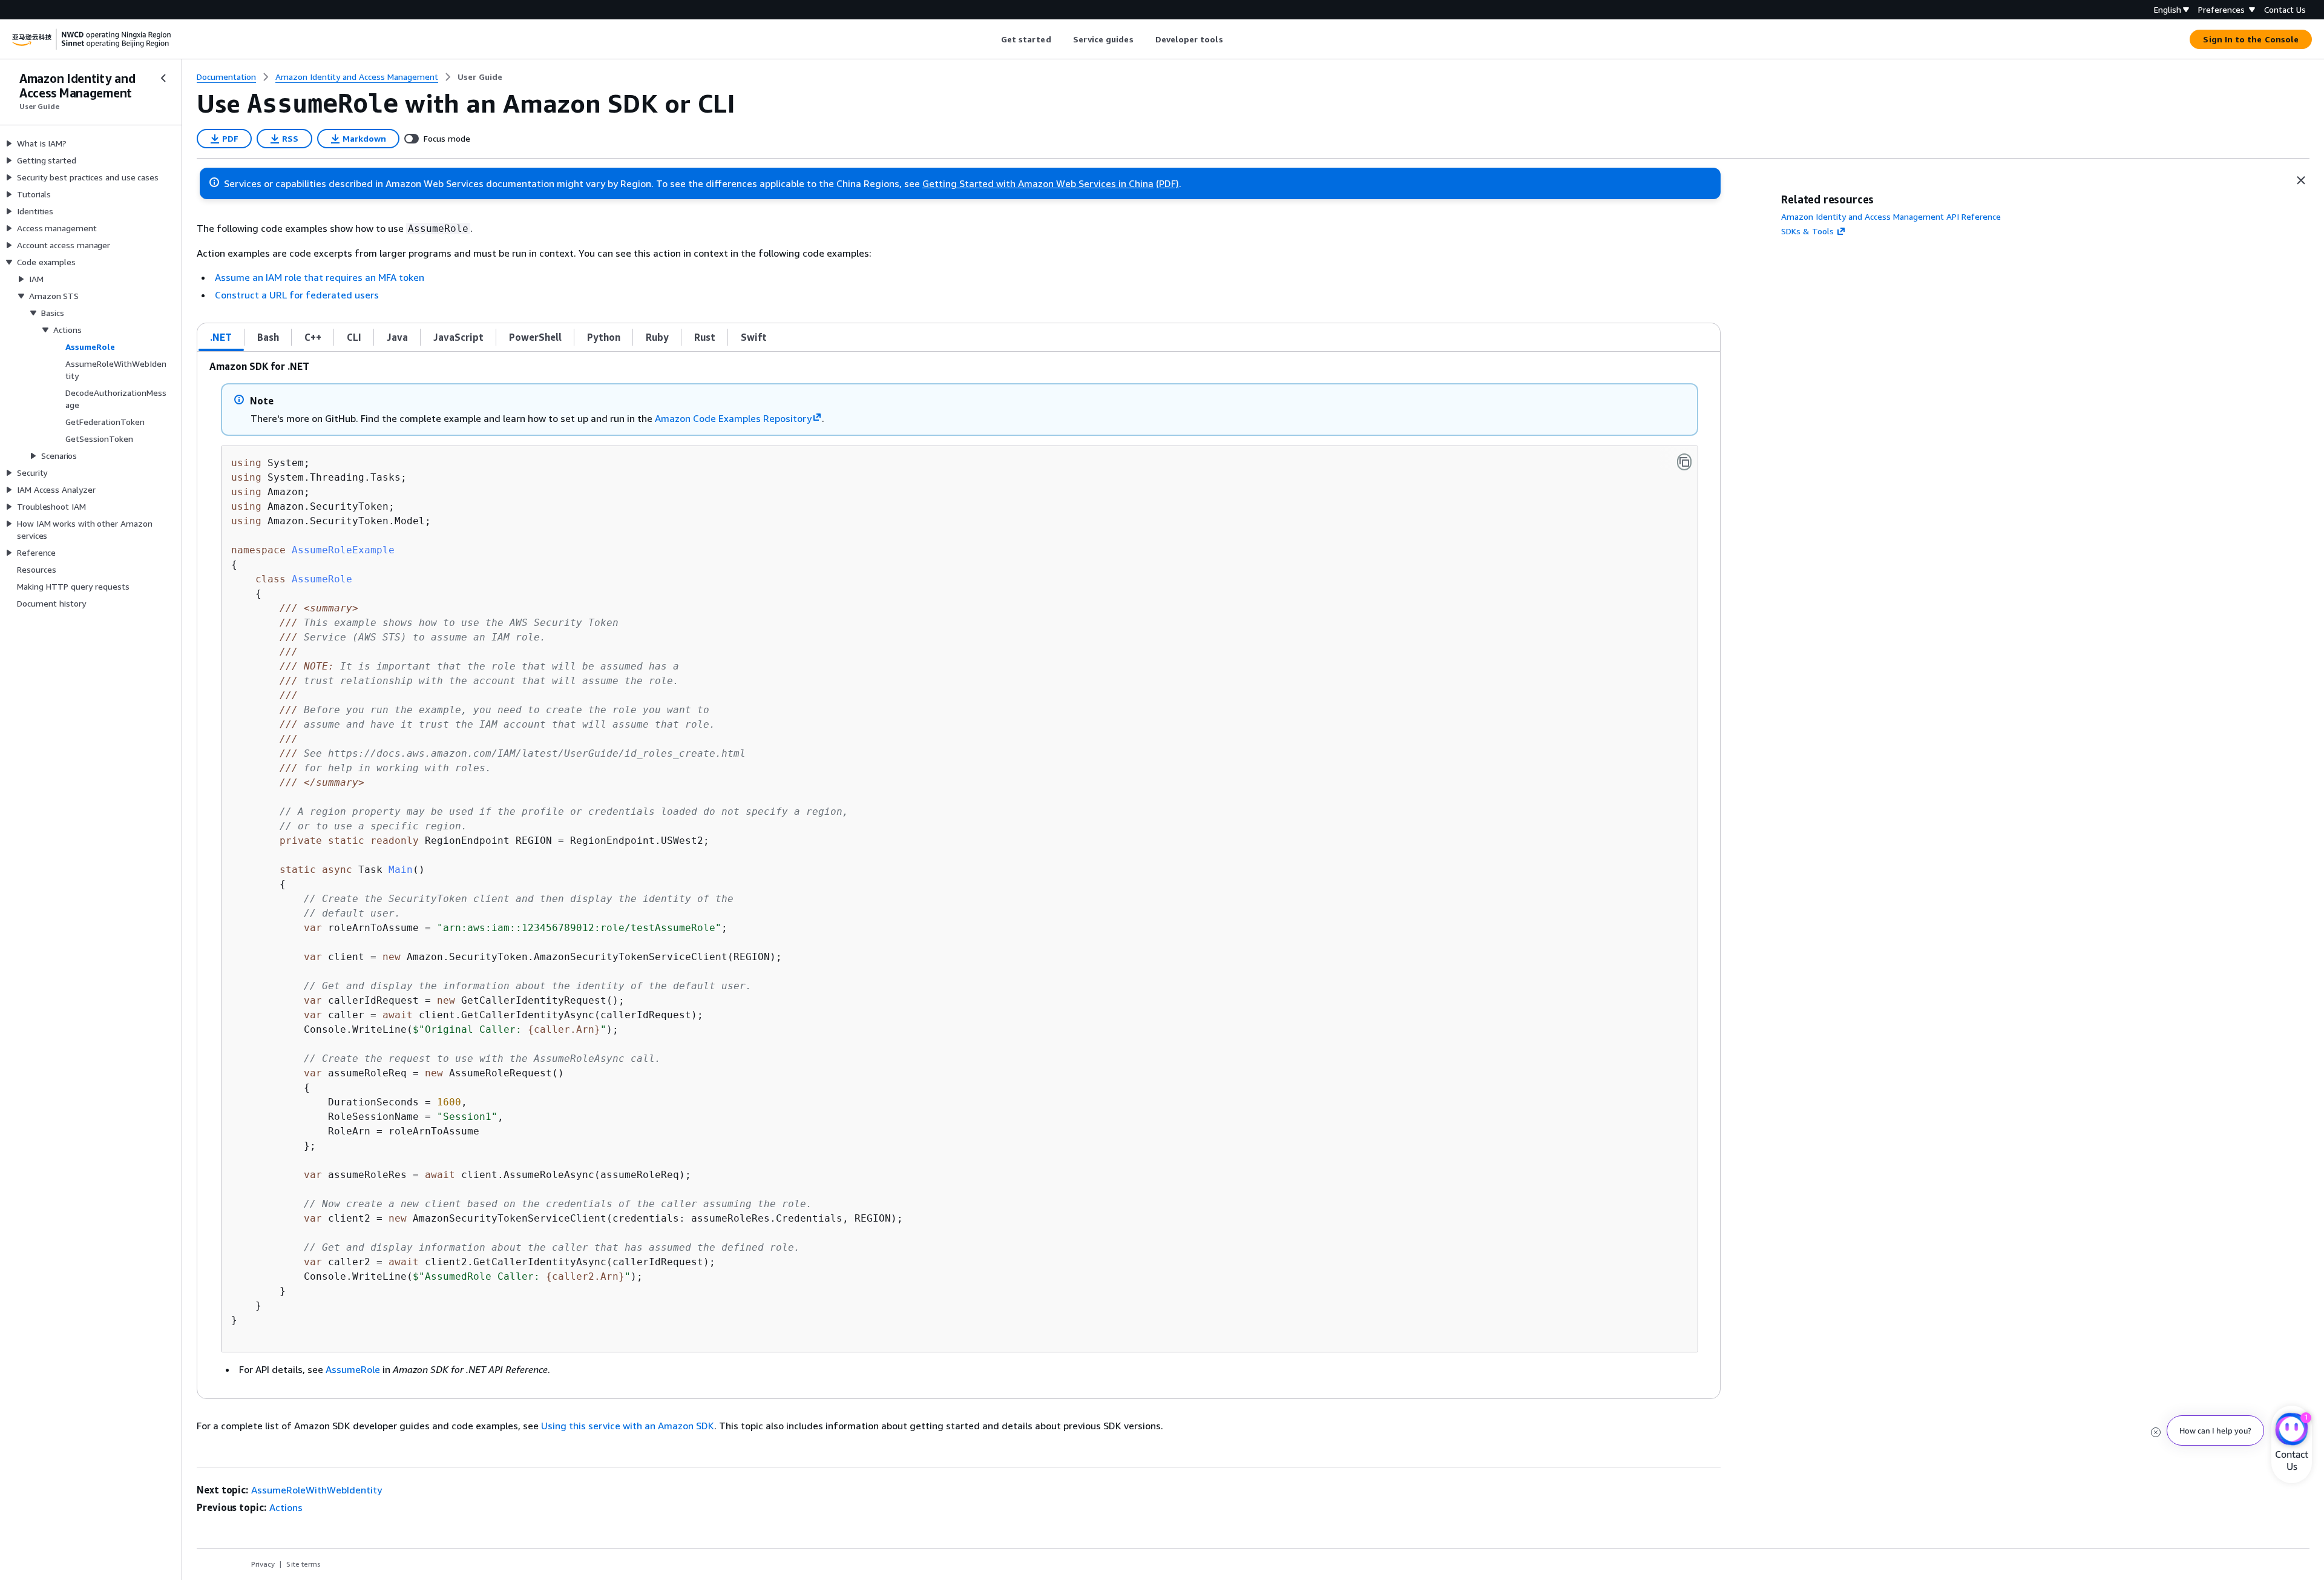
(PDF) (1167, 183)
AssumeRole (353, 1369)
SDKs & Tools (1807, 231)
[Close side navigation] (163, 78)
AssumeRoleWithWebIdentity (317, 1490)
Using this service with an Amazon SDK (628, 1426)
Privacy (263, 1564)
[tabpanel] (959, 875)
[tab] (221, 337)
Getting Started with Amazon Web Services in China (1038, 183)
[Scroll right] (1232, 39)
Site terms (304, 1564)
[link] (480, 77)
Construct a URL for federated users (297, 295)
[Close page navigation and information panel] (2301, 180)
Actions (286, 1507)
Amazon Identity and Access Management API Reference (1891, 216)
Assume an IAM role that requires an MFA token (320, 277)
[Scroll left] (992, 39)
